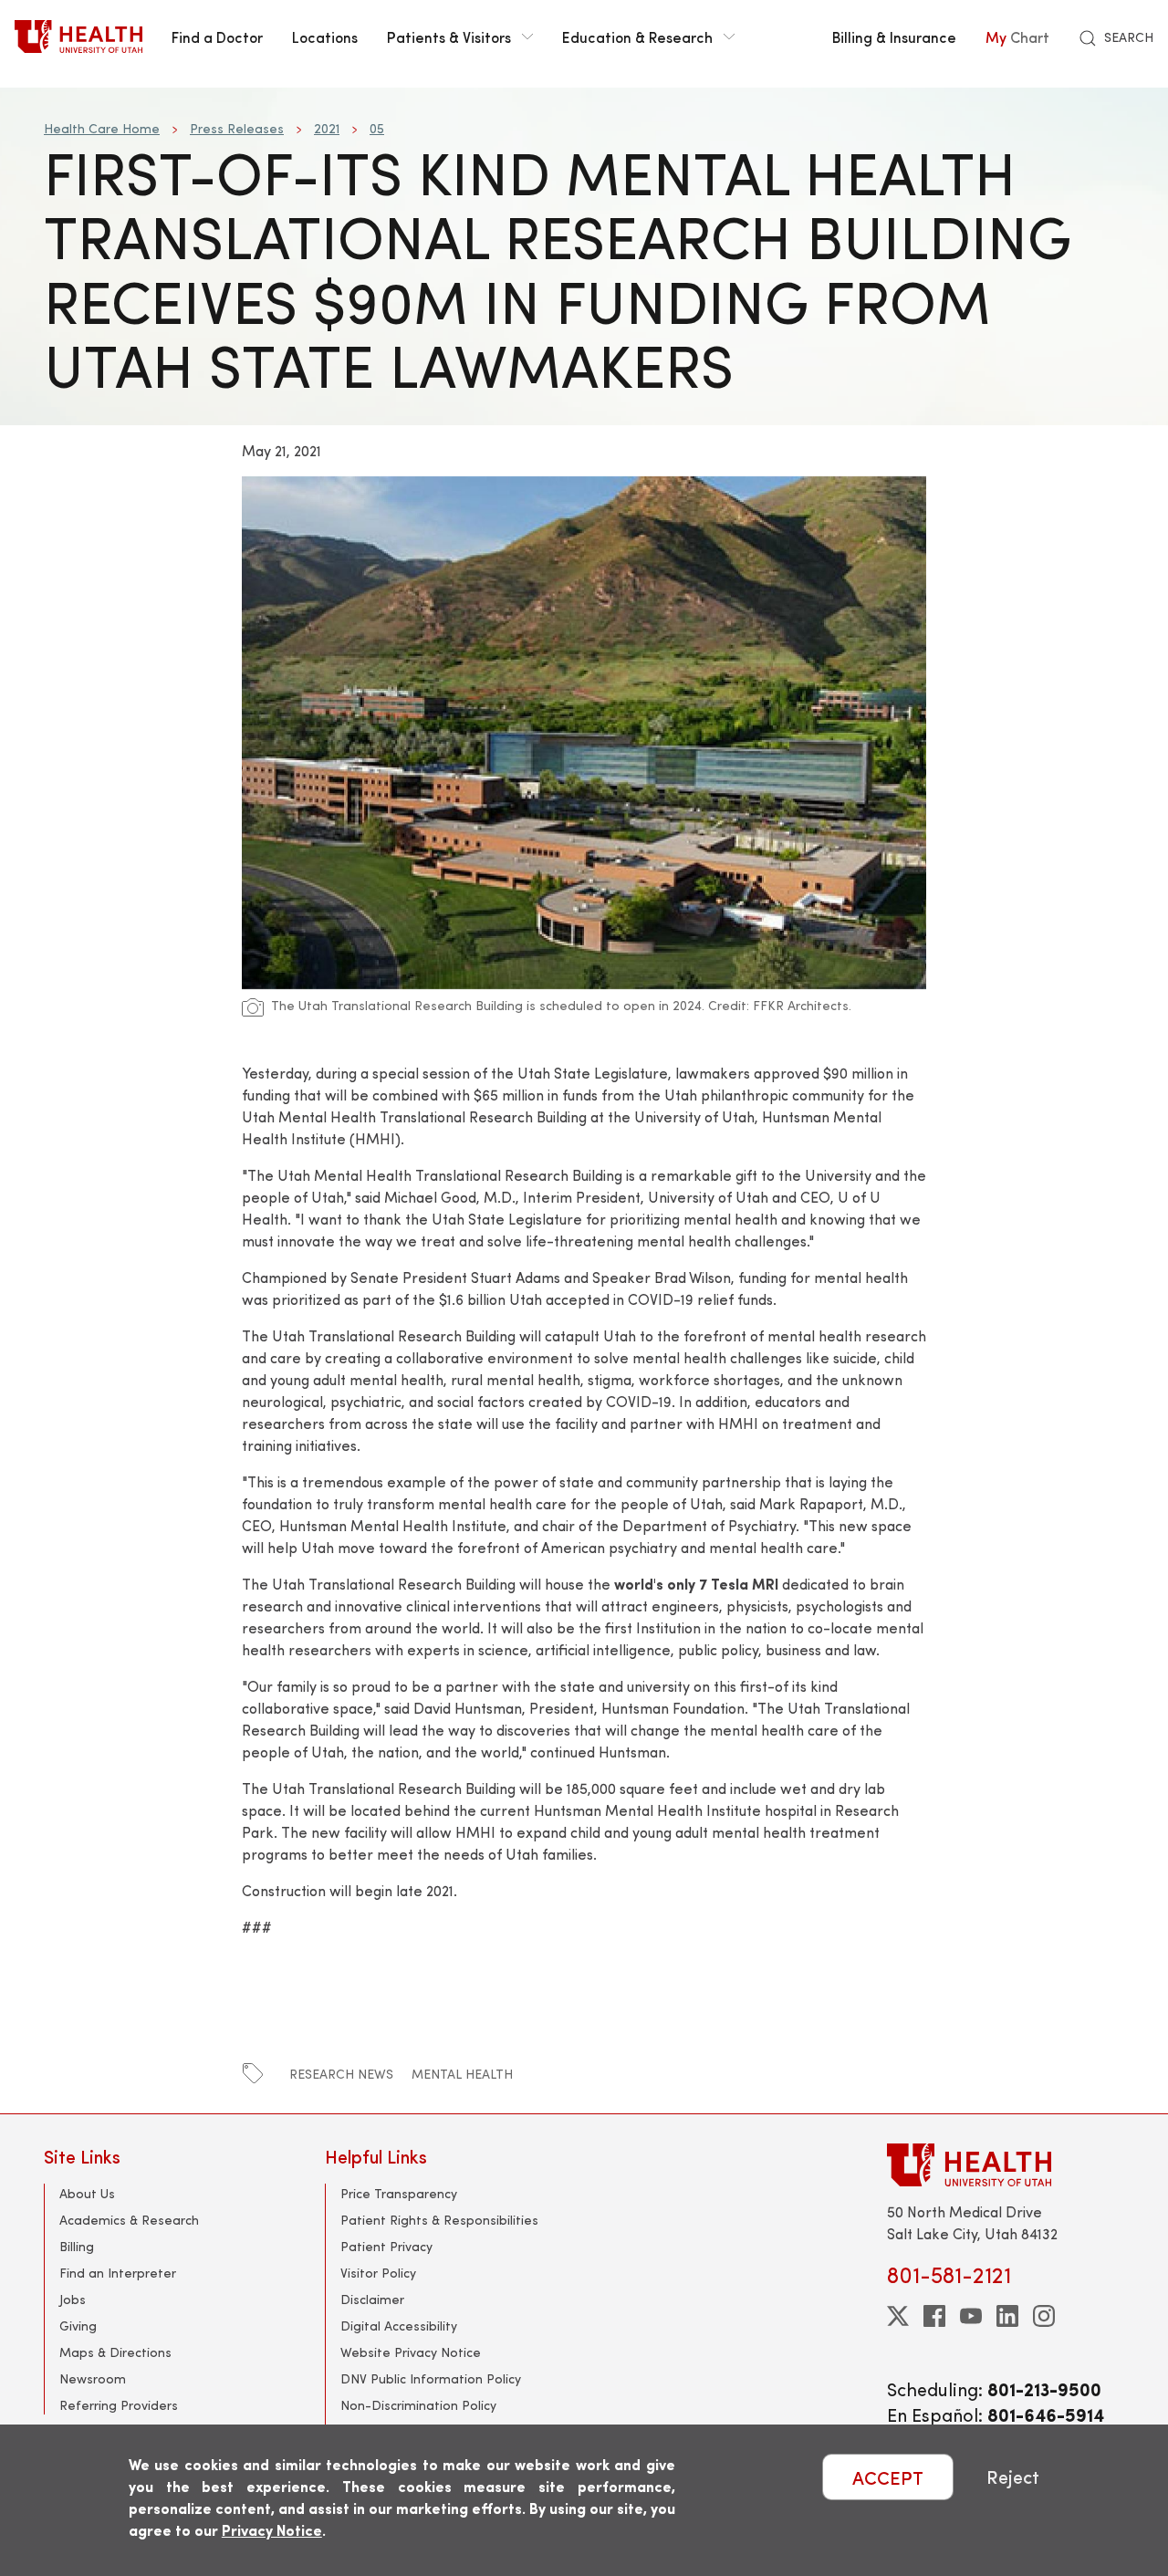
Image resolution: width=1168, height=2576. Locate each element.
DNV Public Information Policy (431, 2378)
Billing (77, 2246)
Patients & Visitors (449, 37)
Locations (325, 37)
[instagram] (1044, 2316)
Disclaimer (372, 2299)
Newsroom (93, 2378)
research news (341, 2074)
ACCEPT (888, 2477)
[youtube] (971, 2316)
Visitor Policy (378, 2273)
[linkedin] (1007, 2316)
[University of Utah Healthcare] (1006, 2165)
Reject (1013, 2477)
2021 (327, 128)
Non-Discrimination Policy (418, 2405)
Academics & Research (129, 2220)
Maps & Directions (115, 2352)
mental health (462, 2074)
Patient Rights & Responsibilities (439, 2220)
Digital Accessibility (399, 2326)
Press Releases (237, 128)
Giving (78, 2326)
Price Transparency (399, 2193)
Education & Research (637, 37)
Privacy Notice (272, 2530)
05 (377, 128)
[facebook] (934, 2316)
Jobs (73, 2299)
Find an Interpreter (118, 2273)
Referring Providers (119, 2405)
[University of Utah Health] (78, 37)
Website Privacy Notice (411, 2352)
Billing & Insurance (894, 37)
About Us (87, 2193)
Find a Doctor (217, 37)
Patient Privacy (386, 2246)
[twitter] (898, 2316)
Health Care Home (102, 128)
